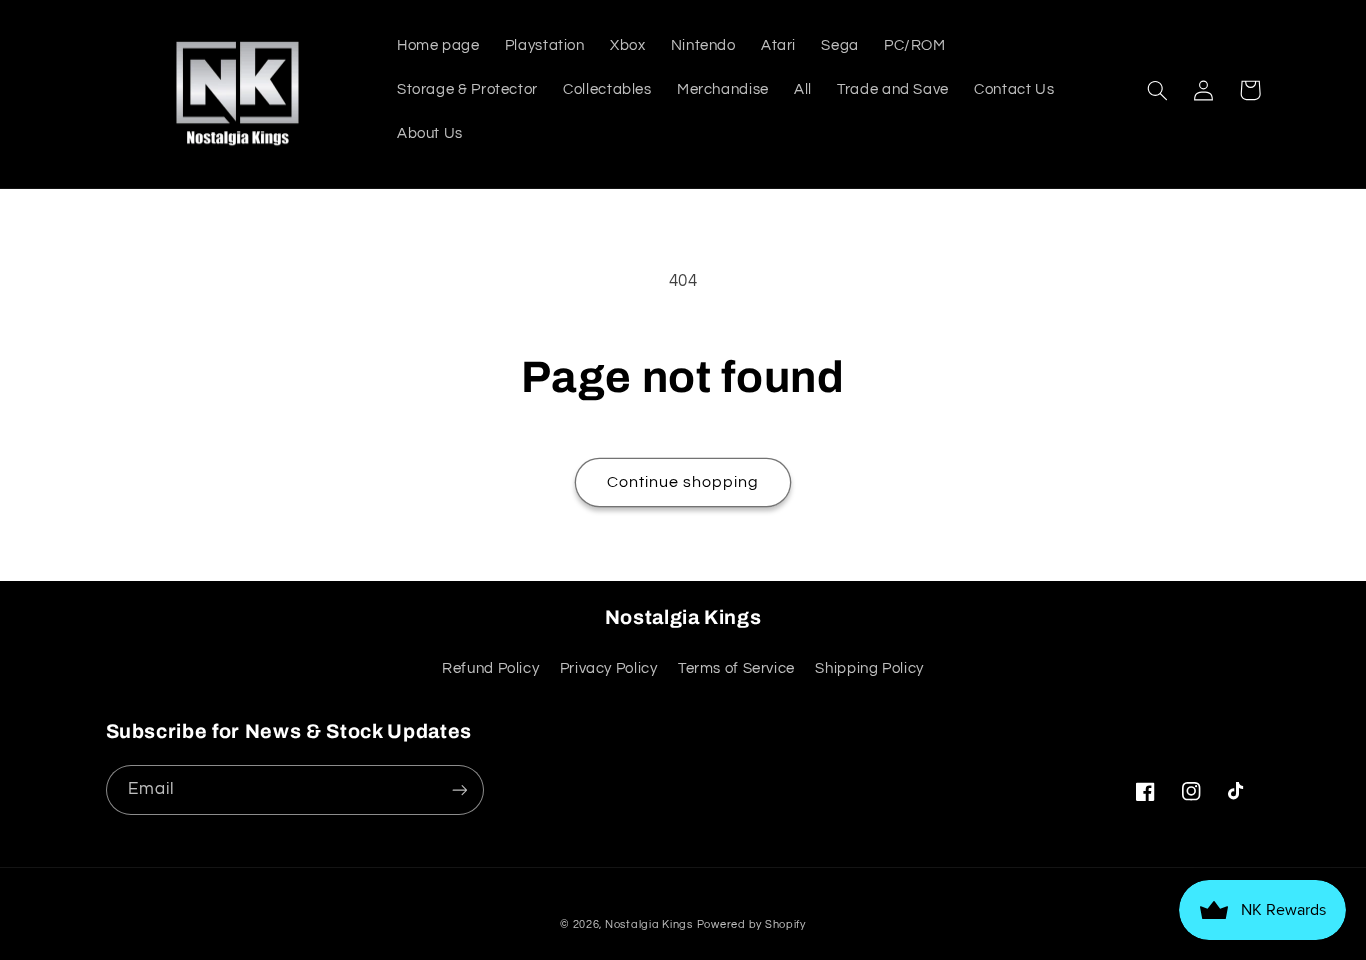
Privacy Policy (609, 668)
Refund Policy (490, 668)
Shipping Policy (869, 668)
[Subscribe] (459, 789)
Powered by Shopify (751, 924)
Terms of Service (736, 668)
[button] (1158, 90)
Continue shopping (683, 482)
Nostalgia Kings (649, 924)
